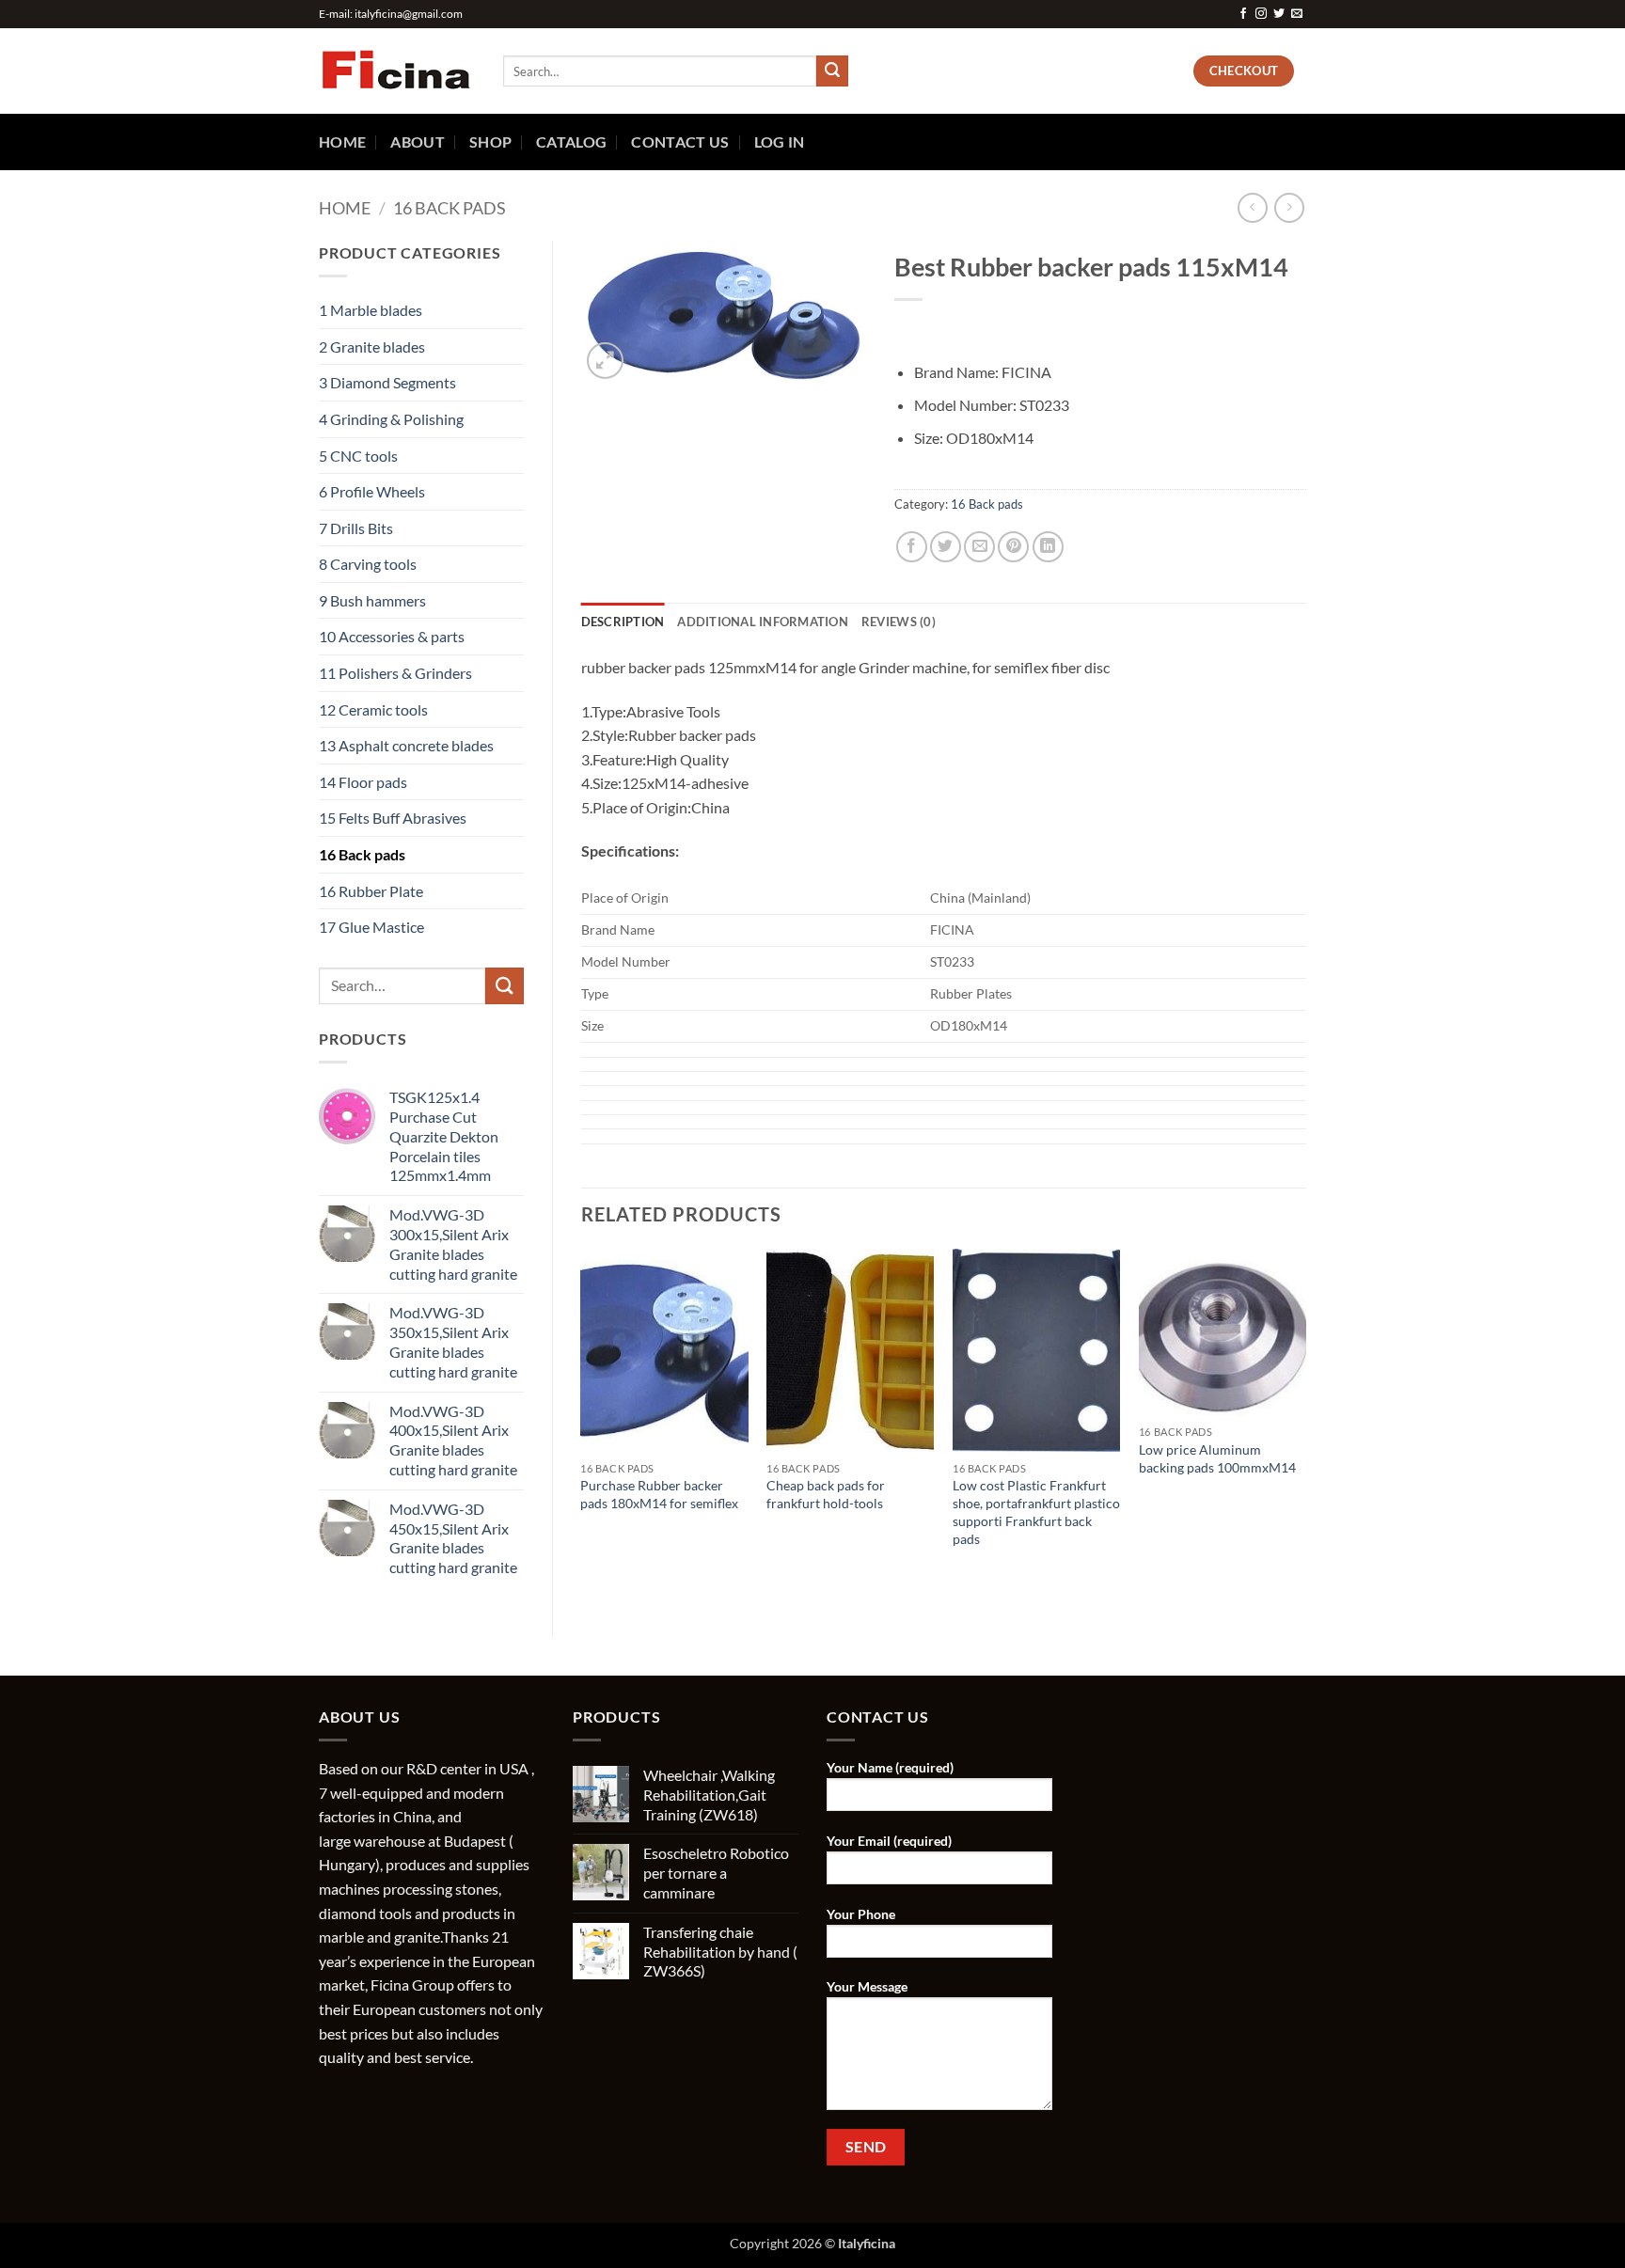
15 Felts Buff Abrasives (393, 818)
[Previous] (582, 1417)
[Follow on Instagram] (1261, 14)
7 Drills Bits (356, 528)
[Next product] (1252, 207)
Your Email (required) (889, 1841)
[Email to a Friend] (979, 547)
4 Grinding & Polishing (391, 419)
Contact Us (680, 142)
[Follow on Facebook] (1243, 14)
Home (342, 142)
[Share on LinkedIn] (1048, 547)
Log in (780, 142)
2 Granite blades (372, 346)
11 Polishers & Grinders (395, 673)
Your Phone (861, 1914)
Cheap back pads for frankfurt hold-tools (826, 1494)
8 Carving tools (368, 564)
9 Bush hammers (372, 600)
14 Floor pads (363, 782)
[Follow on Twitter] (1279, 14)
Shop (490, 142)
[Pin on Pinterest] (1013, 547)
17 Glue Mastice (371, 927)
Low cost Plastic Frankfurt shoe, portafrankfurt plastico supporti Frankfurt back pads (1036, 1512)
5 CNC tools (358, 456)
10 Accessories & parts (392, 636)
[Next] (1305, 1417)
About (418, 142)
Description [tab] (623, 622)
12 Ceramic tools (373, 709)
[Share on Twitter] (946, 547)
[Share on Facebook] (912, 547)
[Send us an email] (1297, 14)
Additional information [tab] (763, 622)
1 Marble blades (371, 310)
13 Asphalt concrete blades (406, 745)
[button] (605, 361)
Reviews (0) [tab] (899, 622)
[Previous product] (1289, 207)
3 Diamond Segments (387, 382)
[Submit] (832, 71)
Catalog (571, 142)
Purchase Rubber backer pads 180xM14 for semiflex (659, 1494)
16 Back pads (450, 208)
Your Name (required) (890, 1767)
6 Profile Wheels (372, 491)
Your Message (867, 1986)
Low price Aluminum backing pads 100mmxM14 (1217, 1458)
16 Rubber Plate (371, 891)
